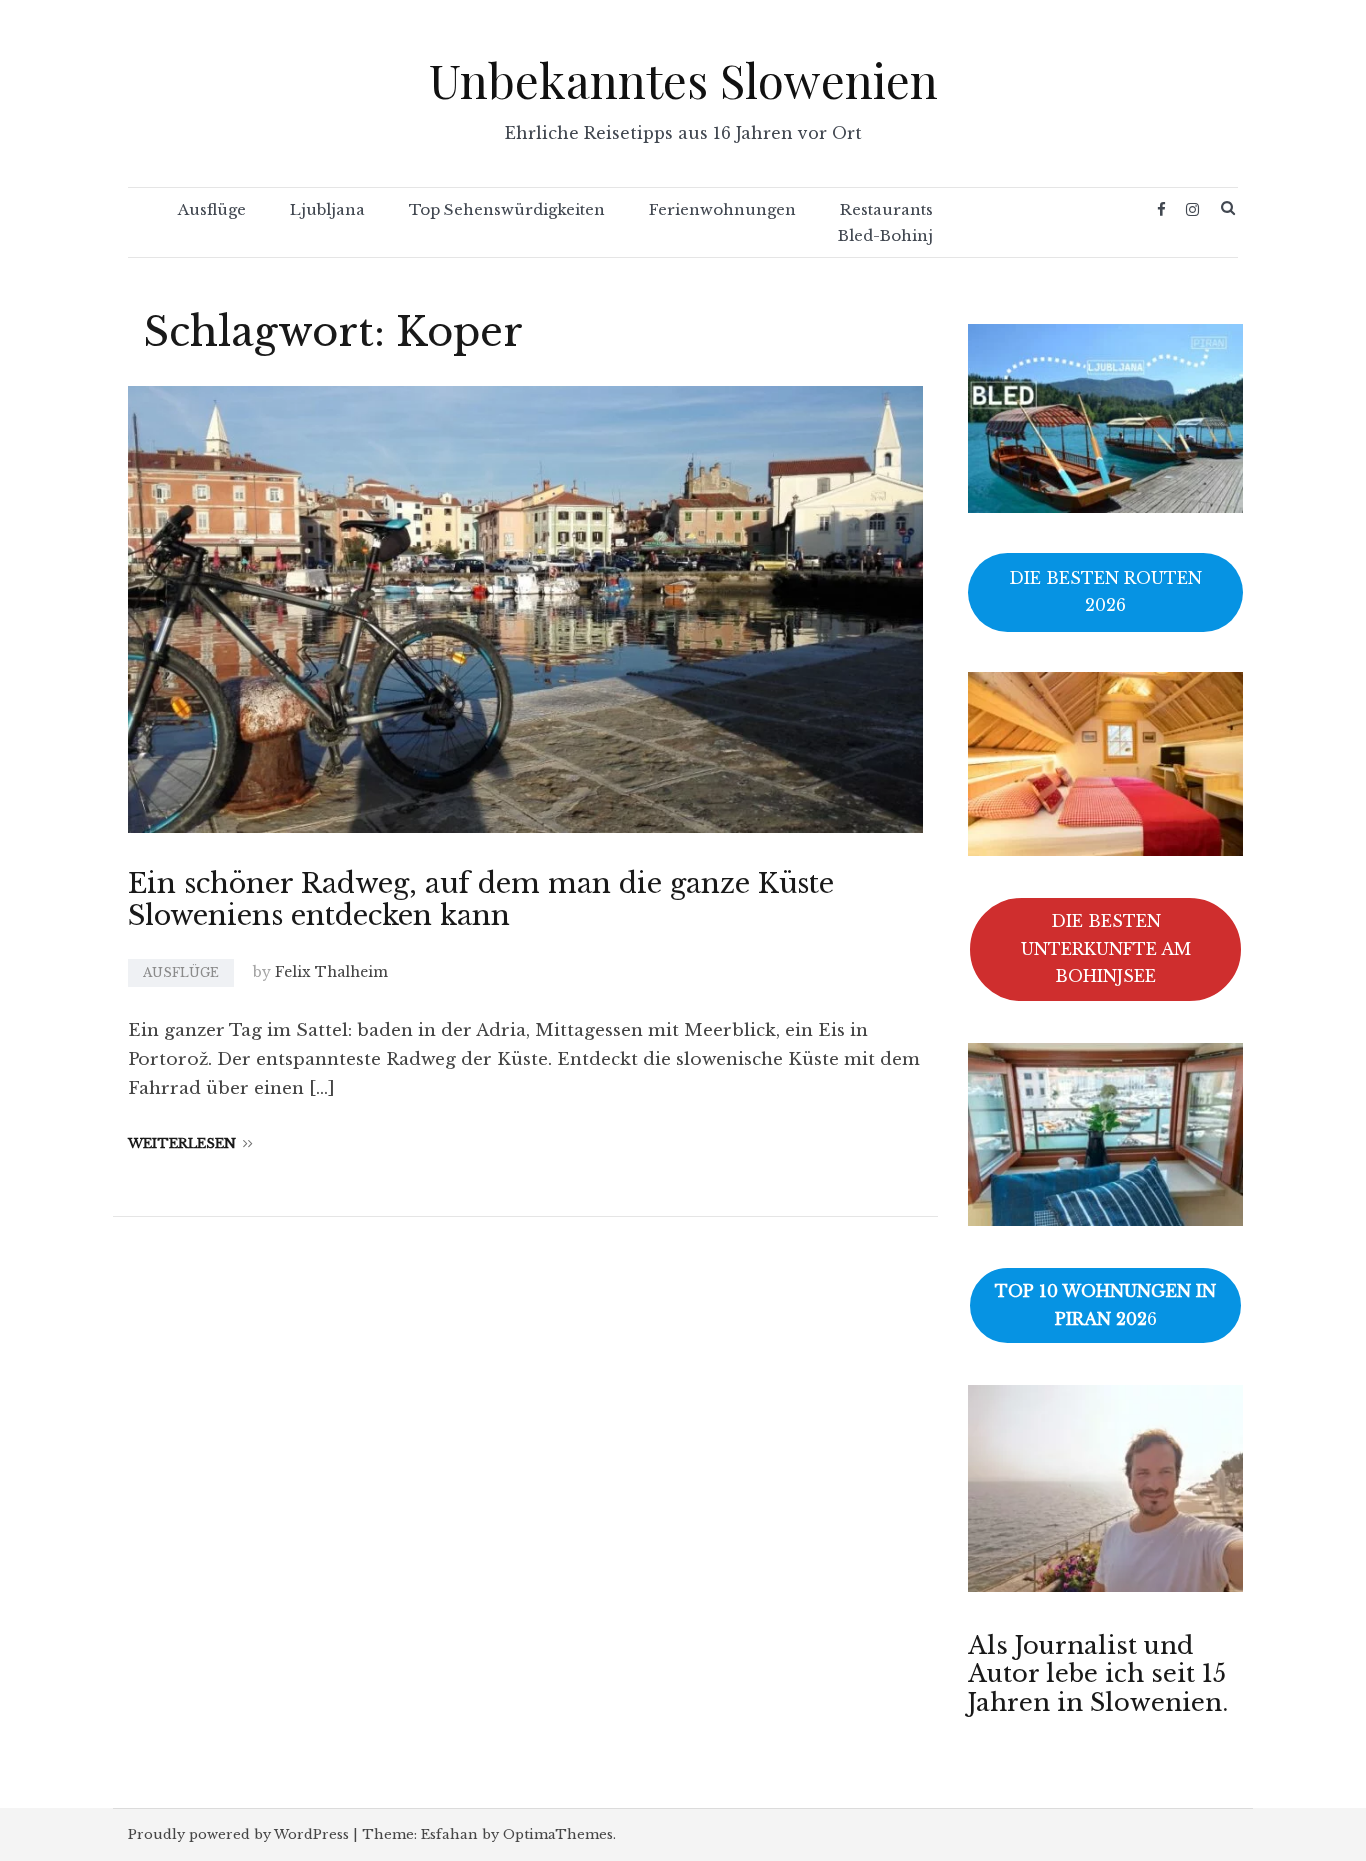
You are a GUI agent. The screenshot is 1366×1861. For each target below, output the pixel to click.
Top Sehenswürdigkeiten (507, 209)
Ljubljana (327, 209)
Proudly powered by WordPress (238, 1834)
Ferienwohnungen (722, 209)
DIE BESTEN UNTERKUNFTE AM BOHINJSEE (1106, 948)
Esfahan (449, 1834)
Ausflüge (212, 209)
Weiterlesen (182, 1143)
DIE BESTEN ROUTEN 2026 (1105, 591)
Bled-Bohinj (885, 235)
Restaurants (886, 209)
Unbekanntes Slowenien (683, 79)
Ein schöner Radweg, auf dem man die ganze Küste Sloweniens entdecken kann (481, 899)
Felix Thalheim (331, 972)
